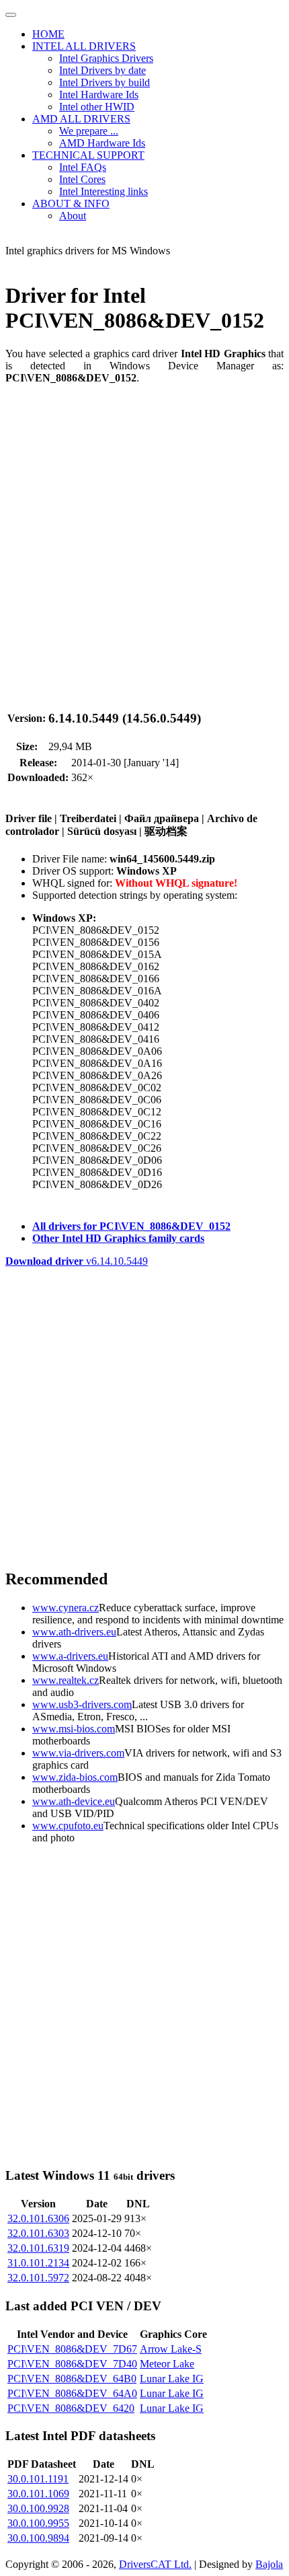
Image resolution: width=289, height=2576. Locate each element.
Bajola (269, 2564)
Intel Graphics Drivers (106, 58)
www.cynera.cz (66, 1608)
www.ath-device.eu (74, 1801)
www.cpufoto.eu (68, 1826)
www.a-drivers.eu (70, 1656)
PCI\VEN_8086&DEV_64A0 (72, 2393)
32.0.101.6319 (38, 2248)
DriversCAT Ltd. (155, 2564)
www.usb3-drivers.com (82, 1704)
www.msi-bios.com (74, 1729)
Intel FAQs (83, 167)
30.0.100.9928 (38, 2508)
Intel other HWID (97, 107)
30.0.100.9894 (38, 2538)
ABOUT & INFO (71, 204)
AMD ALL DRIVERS (81, 119)
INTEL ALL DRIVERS (84, 46)
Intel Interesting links (104, 191)
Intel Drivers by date (102, 70)
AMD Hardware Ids (102, 143)
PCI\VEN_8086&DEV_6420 (71, 2408)
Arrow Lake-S (171, 2349)
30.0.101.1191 (38, 2479)
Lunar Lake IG (172, 2379)
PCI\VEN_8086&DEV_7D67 (72, 2349)
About (73, 216)
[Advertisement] (144, 540)
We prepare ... (89, 131)
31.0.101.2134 (38, 2263)
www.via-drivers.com (78, 1753)
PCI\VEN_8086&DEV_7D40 (72, 2364)
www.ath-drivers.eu (74, 1632)
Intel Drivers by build (105, 82)
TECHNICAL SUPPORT (88, 155)
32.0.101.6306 (38, 2218)
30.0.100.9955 (38, 2523)
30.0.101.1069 (38, 2494)
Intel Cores (82, 179)
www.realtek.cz (66, 1680)
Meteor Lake (167, 2364)
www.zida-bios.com (75, 1777)
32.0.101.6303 (38, 2233)
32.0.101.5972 (38, 2278)
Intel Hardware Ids (99, 95)
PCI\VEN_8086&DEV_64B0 (72, 2379)
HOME (48, 34)
